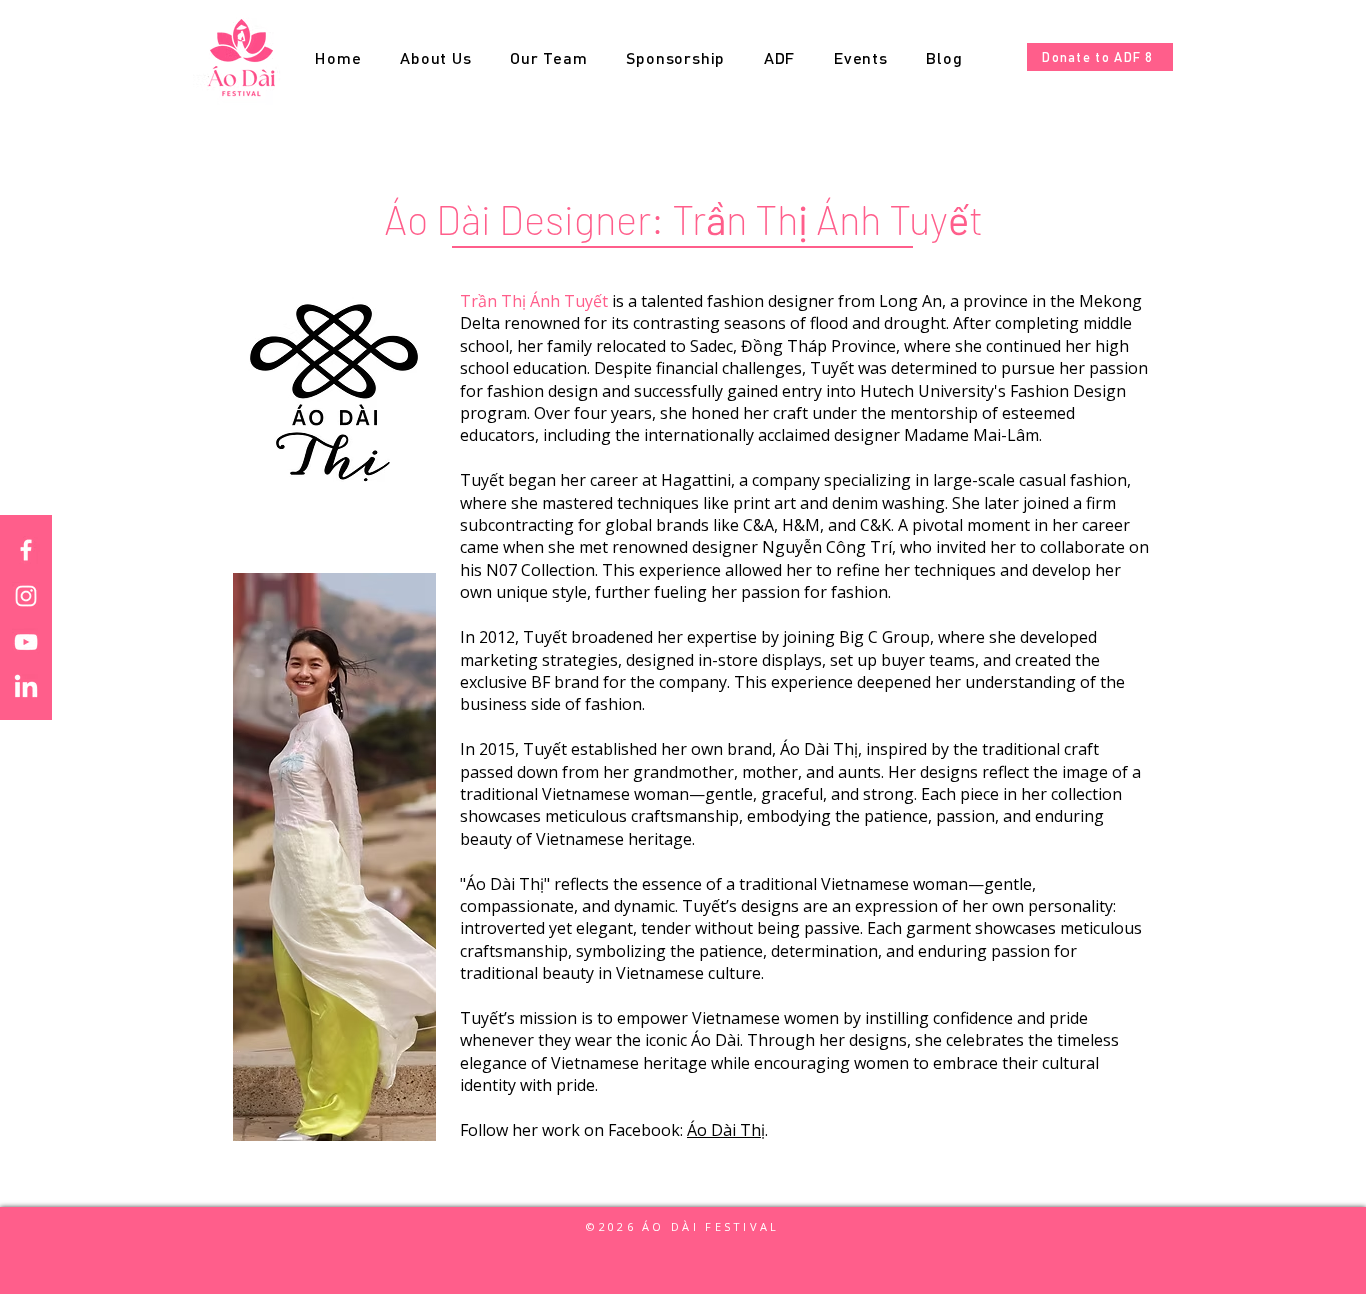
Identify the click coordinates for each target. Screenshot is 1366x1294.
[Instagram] (26, 596)
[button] (549, 57)
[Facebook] (26, 550)
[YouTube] (26, 642)
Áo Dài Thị (726, 1130)
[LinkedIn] (26, 688)
